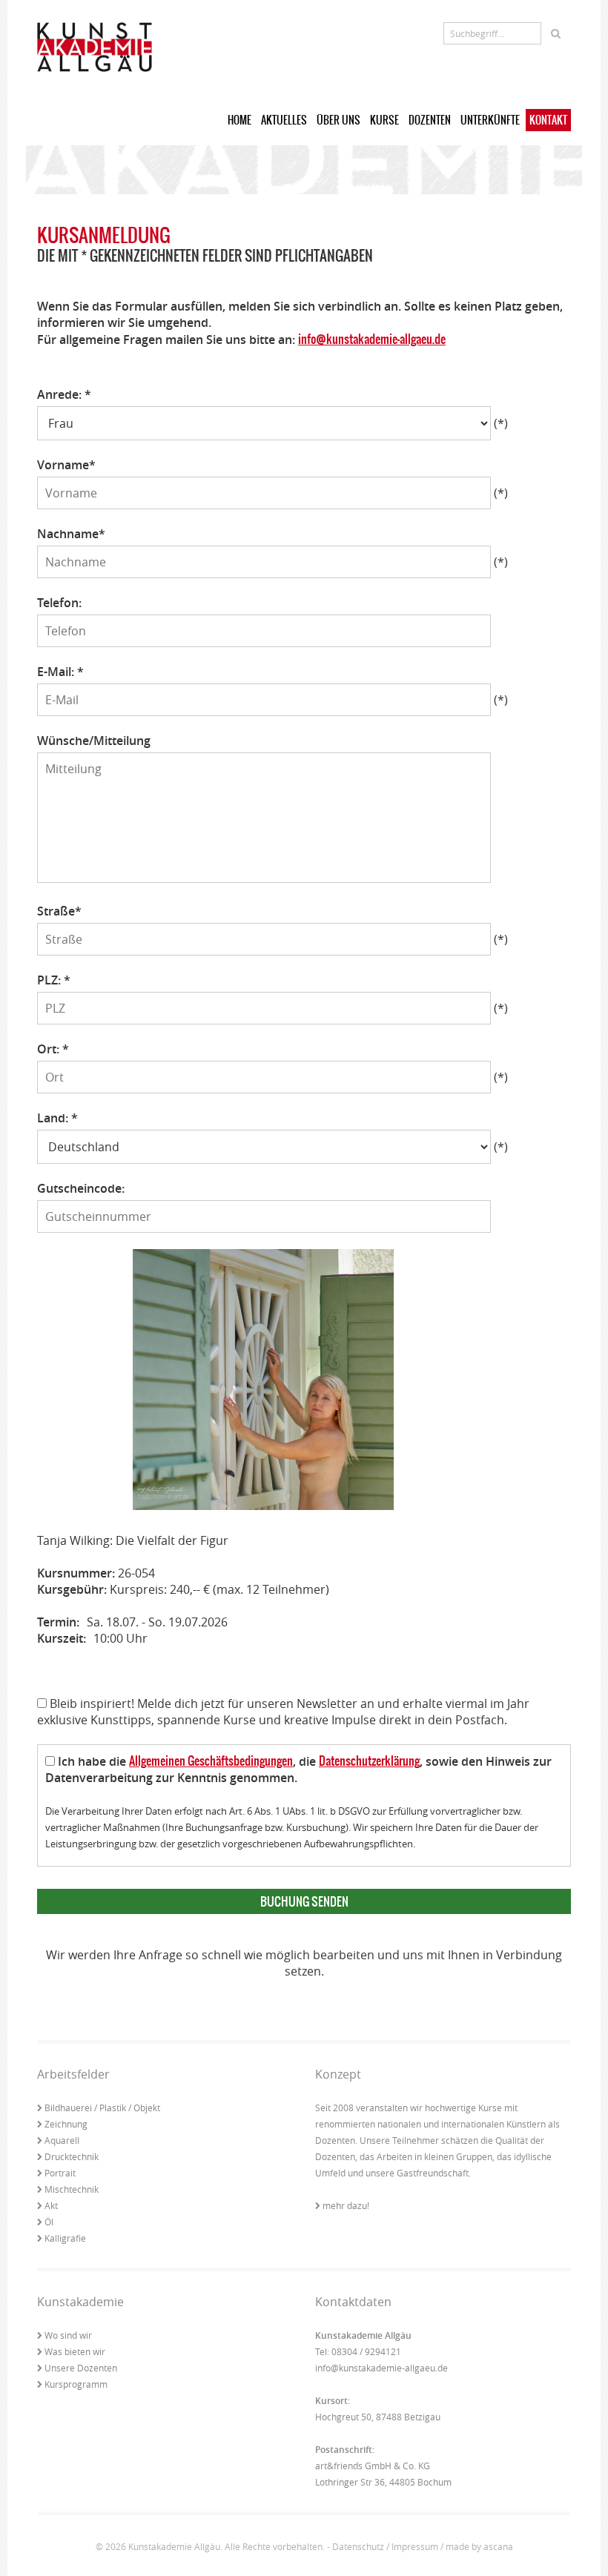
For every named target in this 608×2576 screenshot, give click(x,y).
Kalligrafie (65, 2238)
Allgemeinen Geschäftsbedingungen (211, 1761)
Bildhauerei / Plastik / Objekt (102, 2108)
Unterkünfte (490, 120)
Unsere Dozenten (81, 2368)
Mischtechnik (72, 2189)
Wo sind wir (68, 2335)
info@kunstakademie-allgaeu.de (372, 339)
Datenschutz (358, 2546)
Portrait (60, 2173)
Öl (49, 2222)
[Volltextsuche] (556, 33)
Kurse (384, 120)
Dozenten (430, 120)
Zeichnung (66, 2124)
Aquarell (62, 2140)
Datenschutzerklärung (369, 1761)
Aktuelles (284, 120)
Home (239, 120)
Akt (51, 2205)
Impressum (415, 2546)
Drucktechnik (72, 2156)
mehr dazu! (346, 2205)
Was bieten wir (75, 2351)
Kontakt (548, 120)
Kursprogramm (76, 2384)
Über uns (338, 120)
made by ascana (479, 2546)
